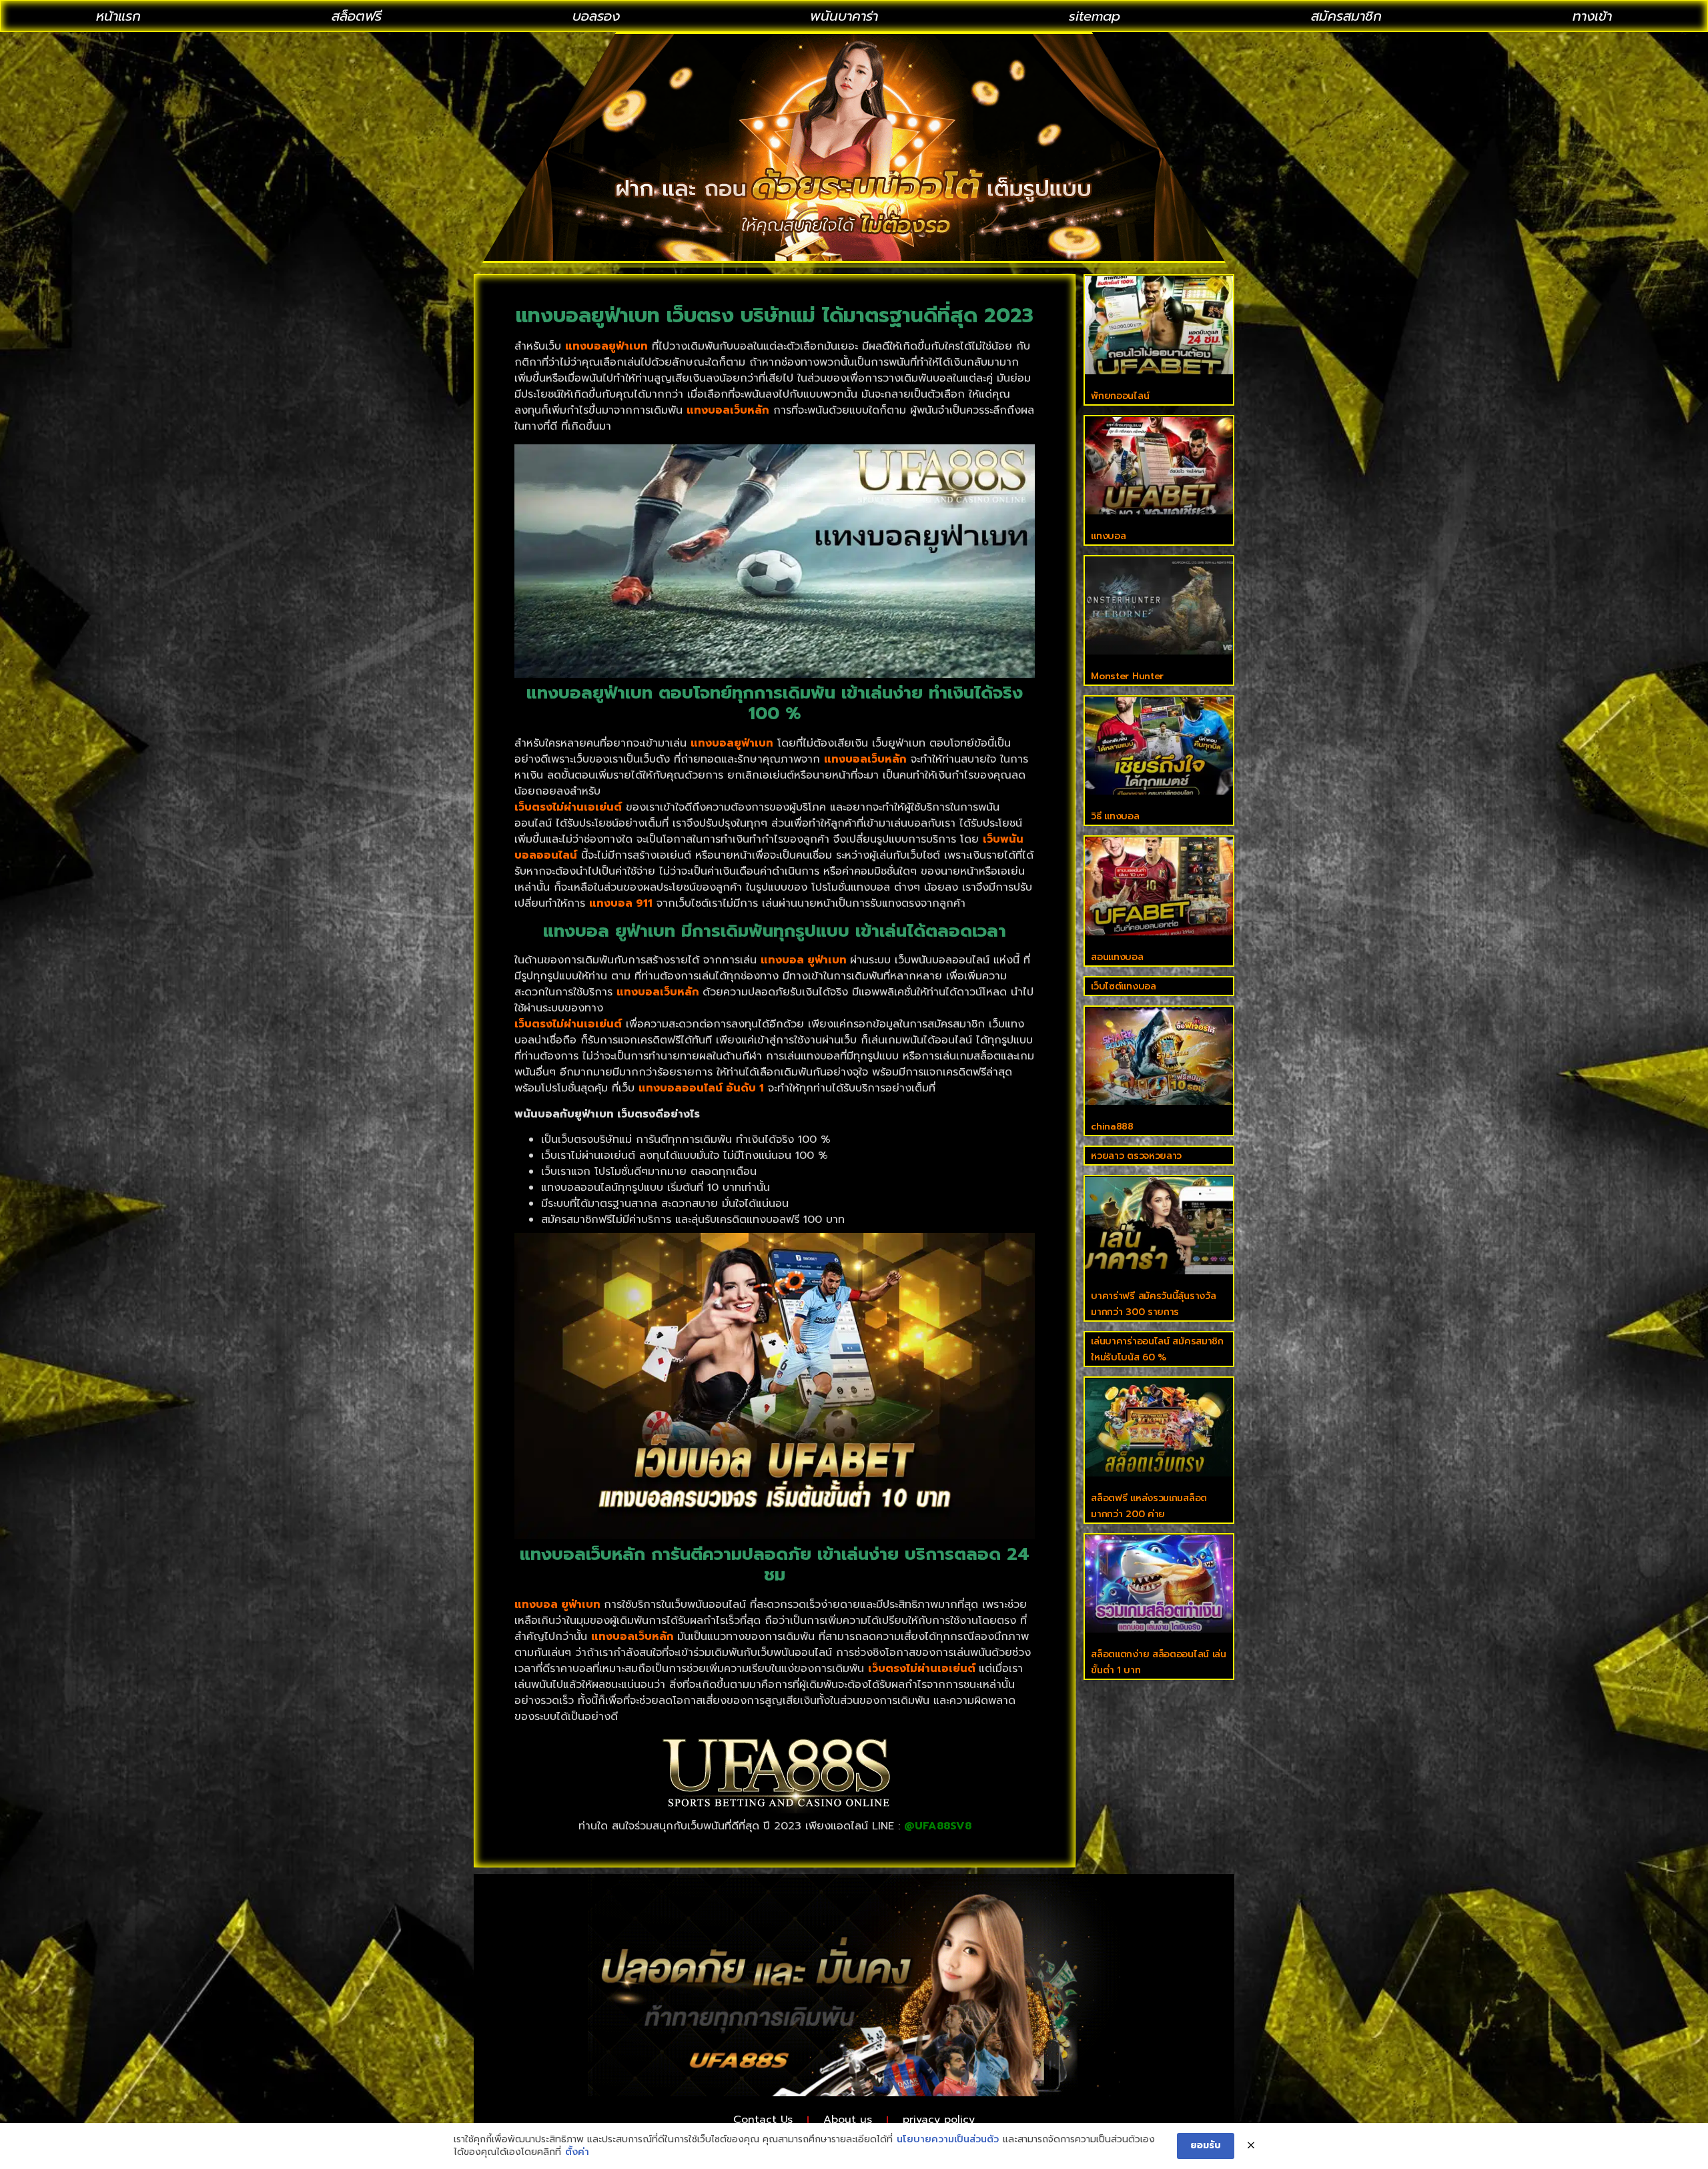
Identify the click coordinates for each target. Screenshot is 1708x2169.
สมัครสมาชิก (1346, 16)
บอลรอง (596, 16)
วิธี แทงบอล (1115, 816)
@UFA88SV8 (938, 1826)
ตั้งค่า (577, 2152)
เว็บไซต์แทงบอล (1123, 986)
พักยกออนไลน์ (1120, 396)
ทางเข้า (1592, 16)
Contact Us (763, 2120)
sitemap (1095, 16)
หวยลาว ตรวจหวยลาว (1136, 1156)
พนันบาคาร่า (844, 16)
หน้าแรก (118, 16)
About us (848, 2120)
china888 (1112, 1127)
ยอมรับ (1206, 2145)
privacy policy (939, 2120)
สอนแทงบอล (1117, 957)
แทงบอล (1108, 536)
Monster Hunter (1127, 676)
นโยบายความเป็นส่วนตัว (948, 2140)
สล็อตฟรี (357, 16)
